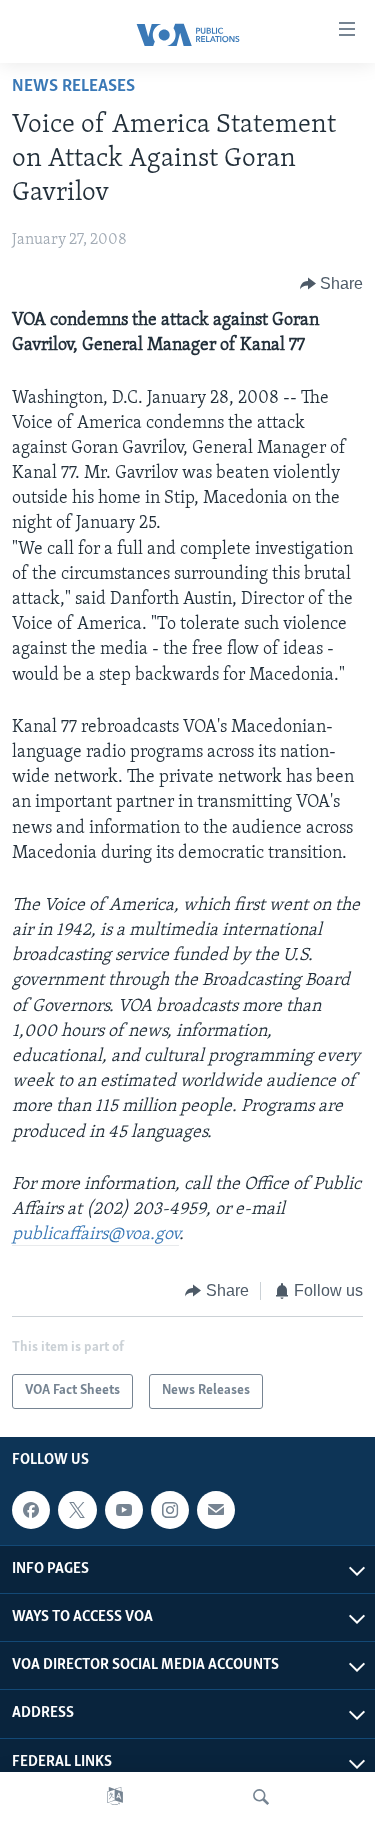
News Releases (73, 87)
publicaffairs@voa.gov (95, 1235)
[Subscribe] (216, 1510)
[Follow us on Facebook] (31, 1510)
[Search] (261, 1797)
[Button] (332, 284)
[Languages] (115, 1797)
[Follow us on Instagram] (170, 1510)
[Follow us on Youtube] (124, 1510)
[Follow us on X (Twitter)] (77, 1510)
